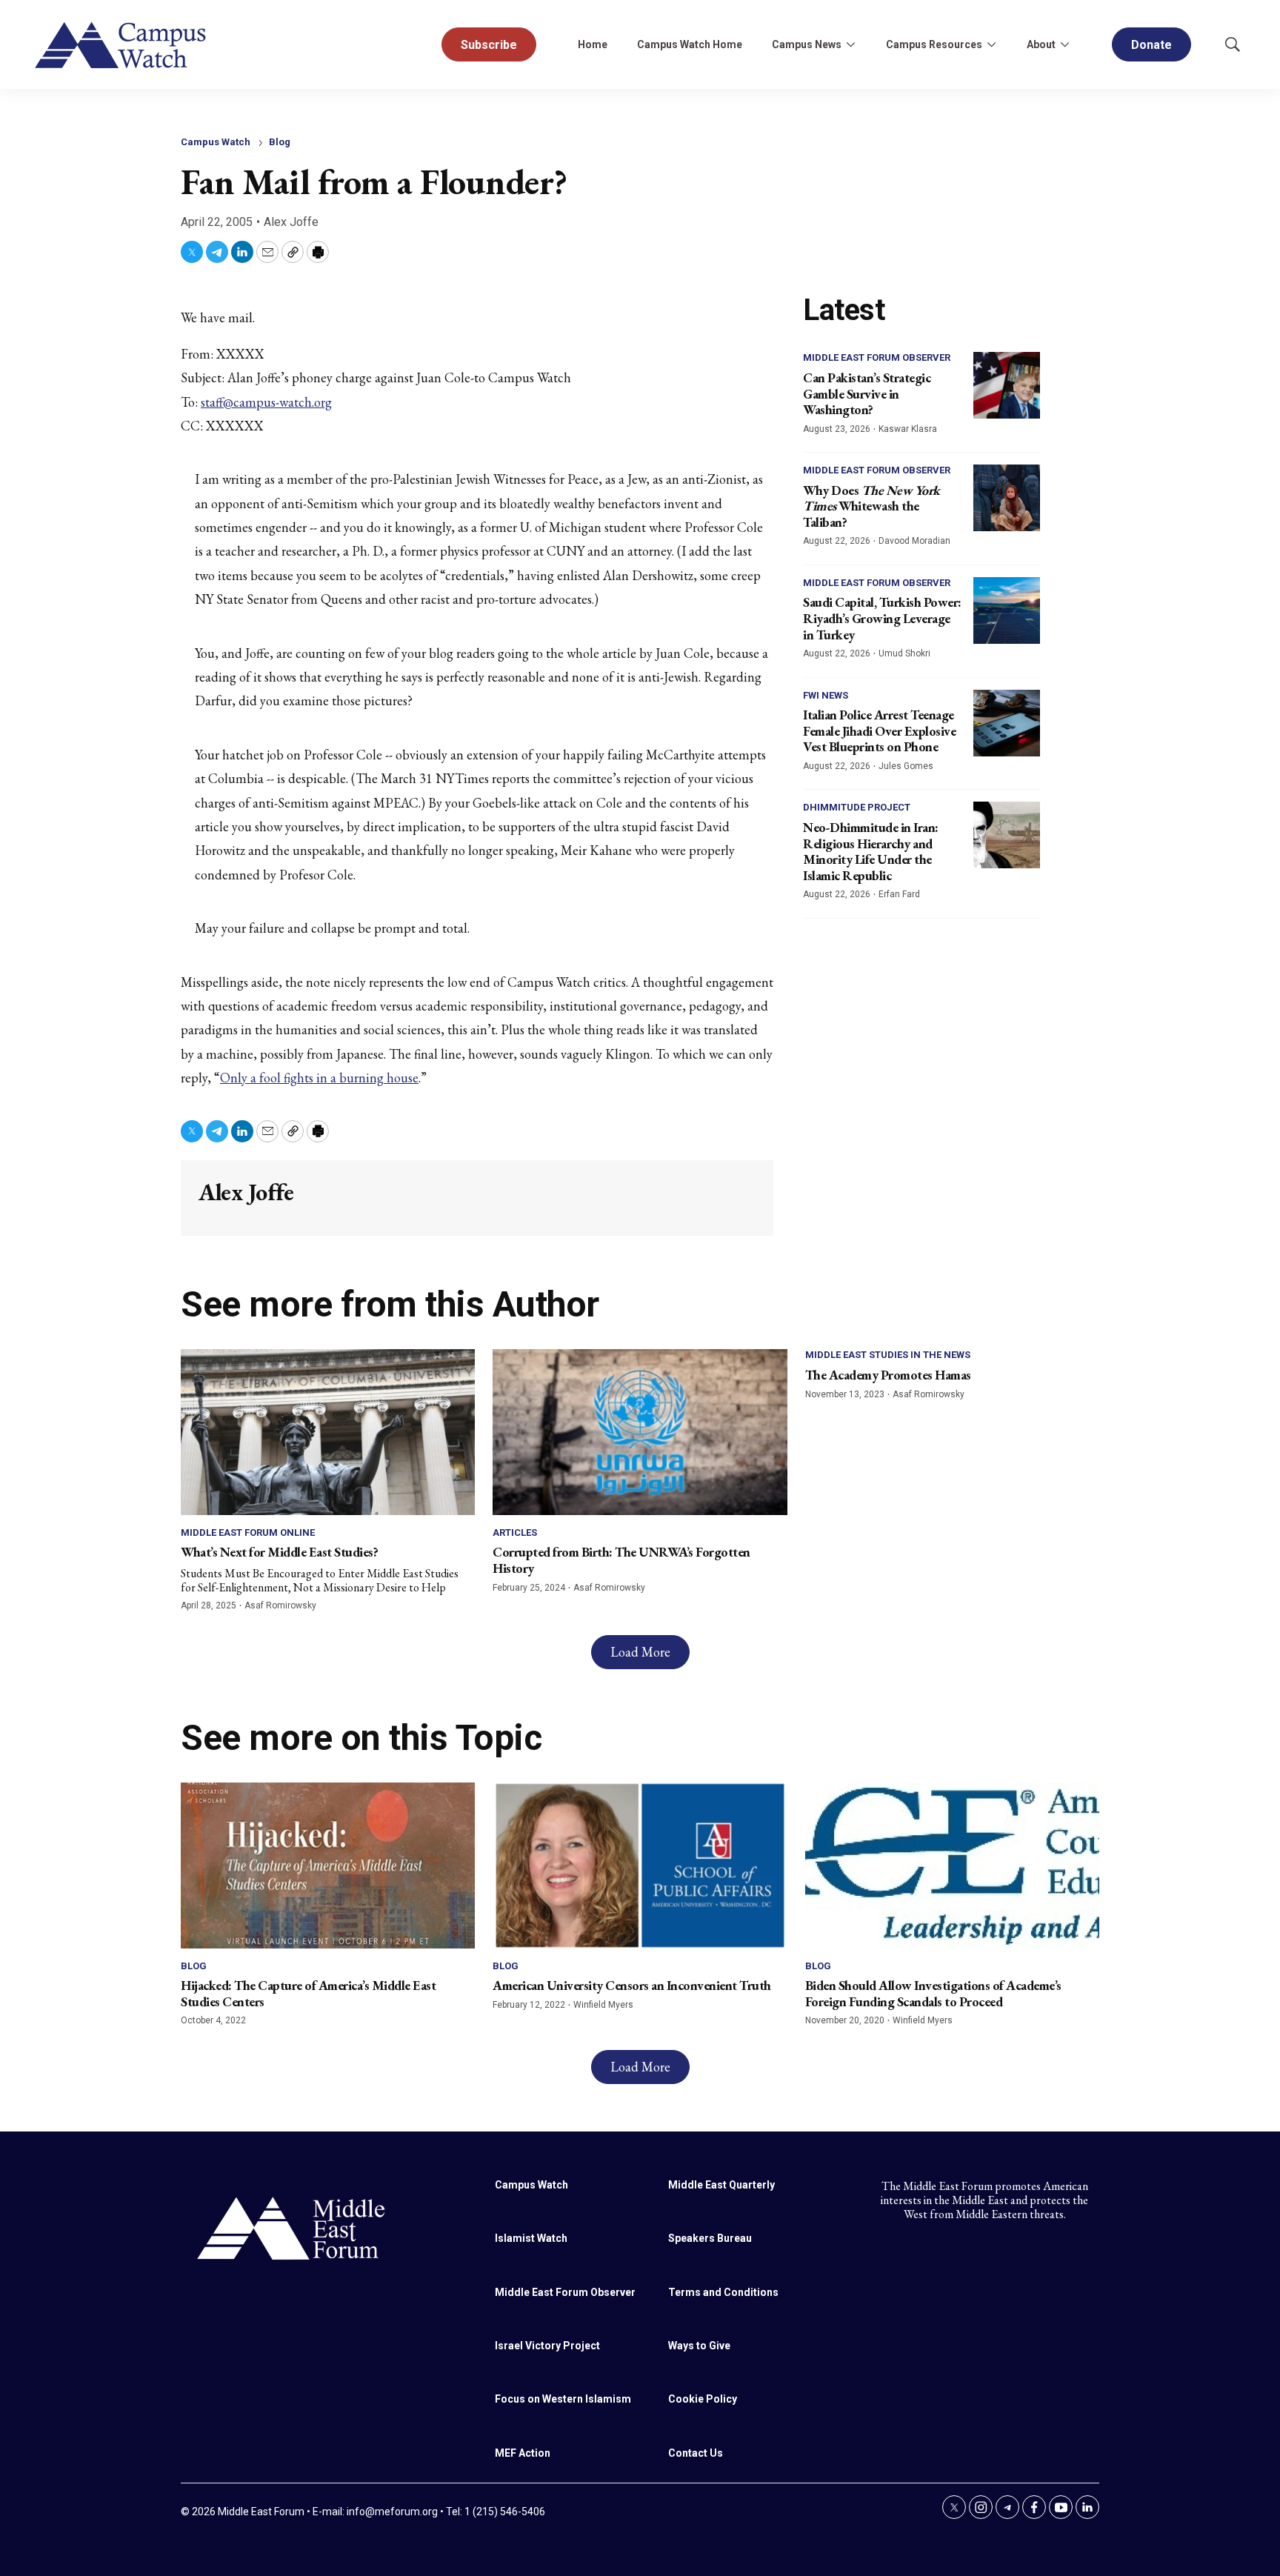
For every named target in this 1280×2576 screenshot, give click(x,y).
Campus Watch (216, 142)
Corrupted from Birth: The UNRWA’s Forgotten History (621, 1560)
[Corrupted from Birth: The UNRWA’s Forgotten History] (640, 1432)
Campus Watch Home (690, 44)
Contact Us (696, 2453)
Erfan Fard (899, 894)
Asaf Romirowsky (280, 1605)
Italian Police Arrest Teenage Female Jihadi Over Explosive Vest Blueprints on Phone (879, 730)
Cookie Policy (703, 2399)
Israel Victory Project (547, 2346)
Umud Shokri (904, 653)
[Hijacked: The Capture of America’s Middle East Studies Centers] (328, 1865)
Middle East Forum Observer (877, 357)
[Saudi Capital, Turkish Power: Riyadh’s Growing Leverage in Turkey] (1007, 610)
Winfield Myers (603, 2005)
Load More (640, 1652)
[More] (850, 44)
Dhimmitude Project (857, 807)
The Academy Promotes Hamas (888, 1375)
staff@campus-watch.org (266, 402)
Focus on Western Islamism (563, 2399)
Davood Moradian (914, 541)
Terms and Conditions (723, 2292)
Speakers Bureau (710, 2238)
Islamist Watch (531, 2238)
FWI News (826, 695)
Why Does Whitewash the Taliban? (871, 506)
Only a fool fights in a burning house (319, 1078)
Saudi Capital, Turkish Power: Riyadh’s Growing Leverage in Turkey (882, 618)
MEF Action (523, 2453)
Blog (280, 142)
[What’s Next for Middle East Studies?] (328, 1432)
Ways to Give (699, 2346)
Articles (515, 1532)
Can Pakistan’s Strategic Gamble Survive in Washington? (867, 393)
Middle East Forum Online (248, 1532)
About (1041, 44)
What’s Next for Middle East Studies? (279, 1552)
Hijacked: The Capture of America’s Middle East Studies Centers (308, 1993)
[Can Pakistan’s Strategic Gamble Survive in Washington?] (1007, 385)
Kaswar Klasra (908, 429)
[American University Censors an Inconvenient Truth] (640, 1865)
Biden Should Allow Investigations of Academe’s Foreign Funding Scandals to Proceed (933, 1993)
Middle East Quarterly (721, 2185)
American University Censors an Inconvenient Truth (632, 1985)
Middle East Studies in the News (888, 1355)
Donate (1151, 45)
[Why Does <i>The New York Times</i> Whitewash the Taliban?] (1007, 498)
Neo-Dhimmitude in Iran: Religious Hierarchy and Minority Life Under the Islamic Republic (871, 851)
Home (593, 44)
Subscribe (489, 45)
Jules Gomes (906, 766)
